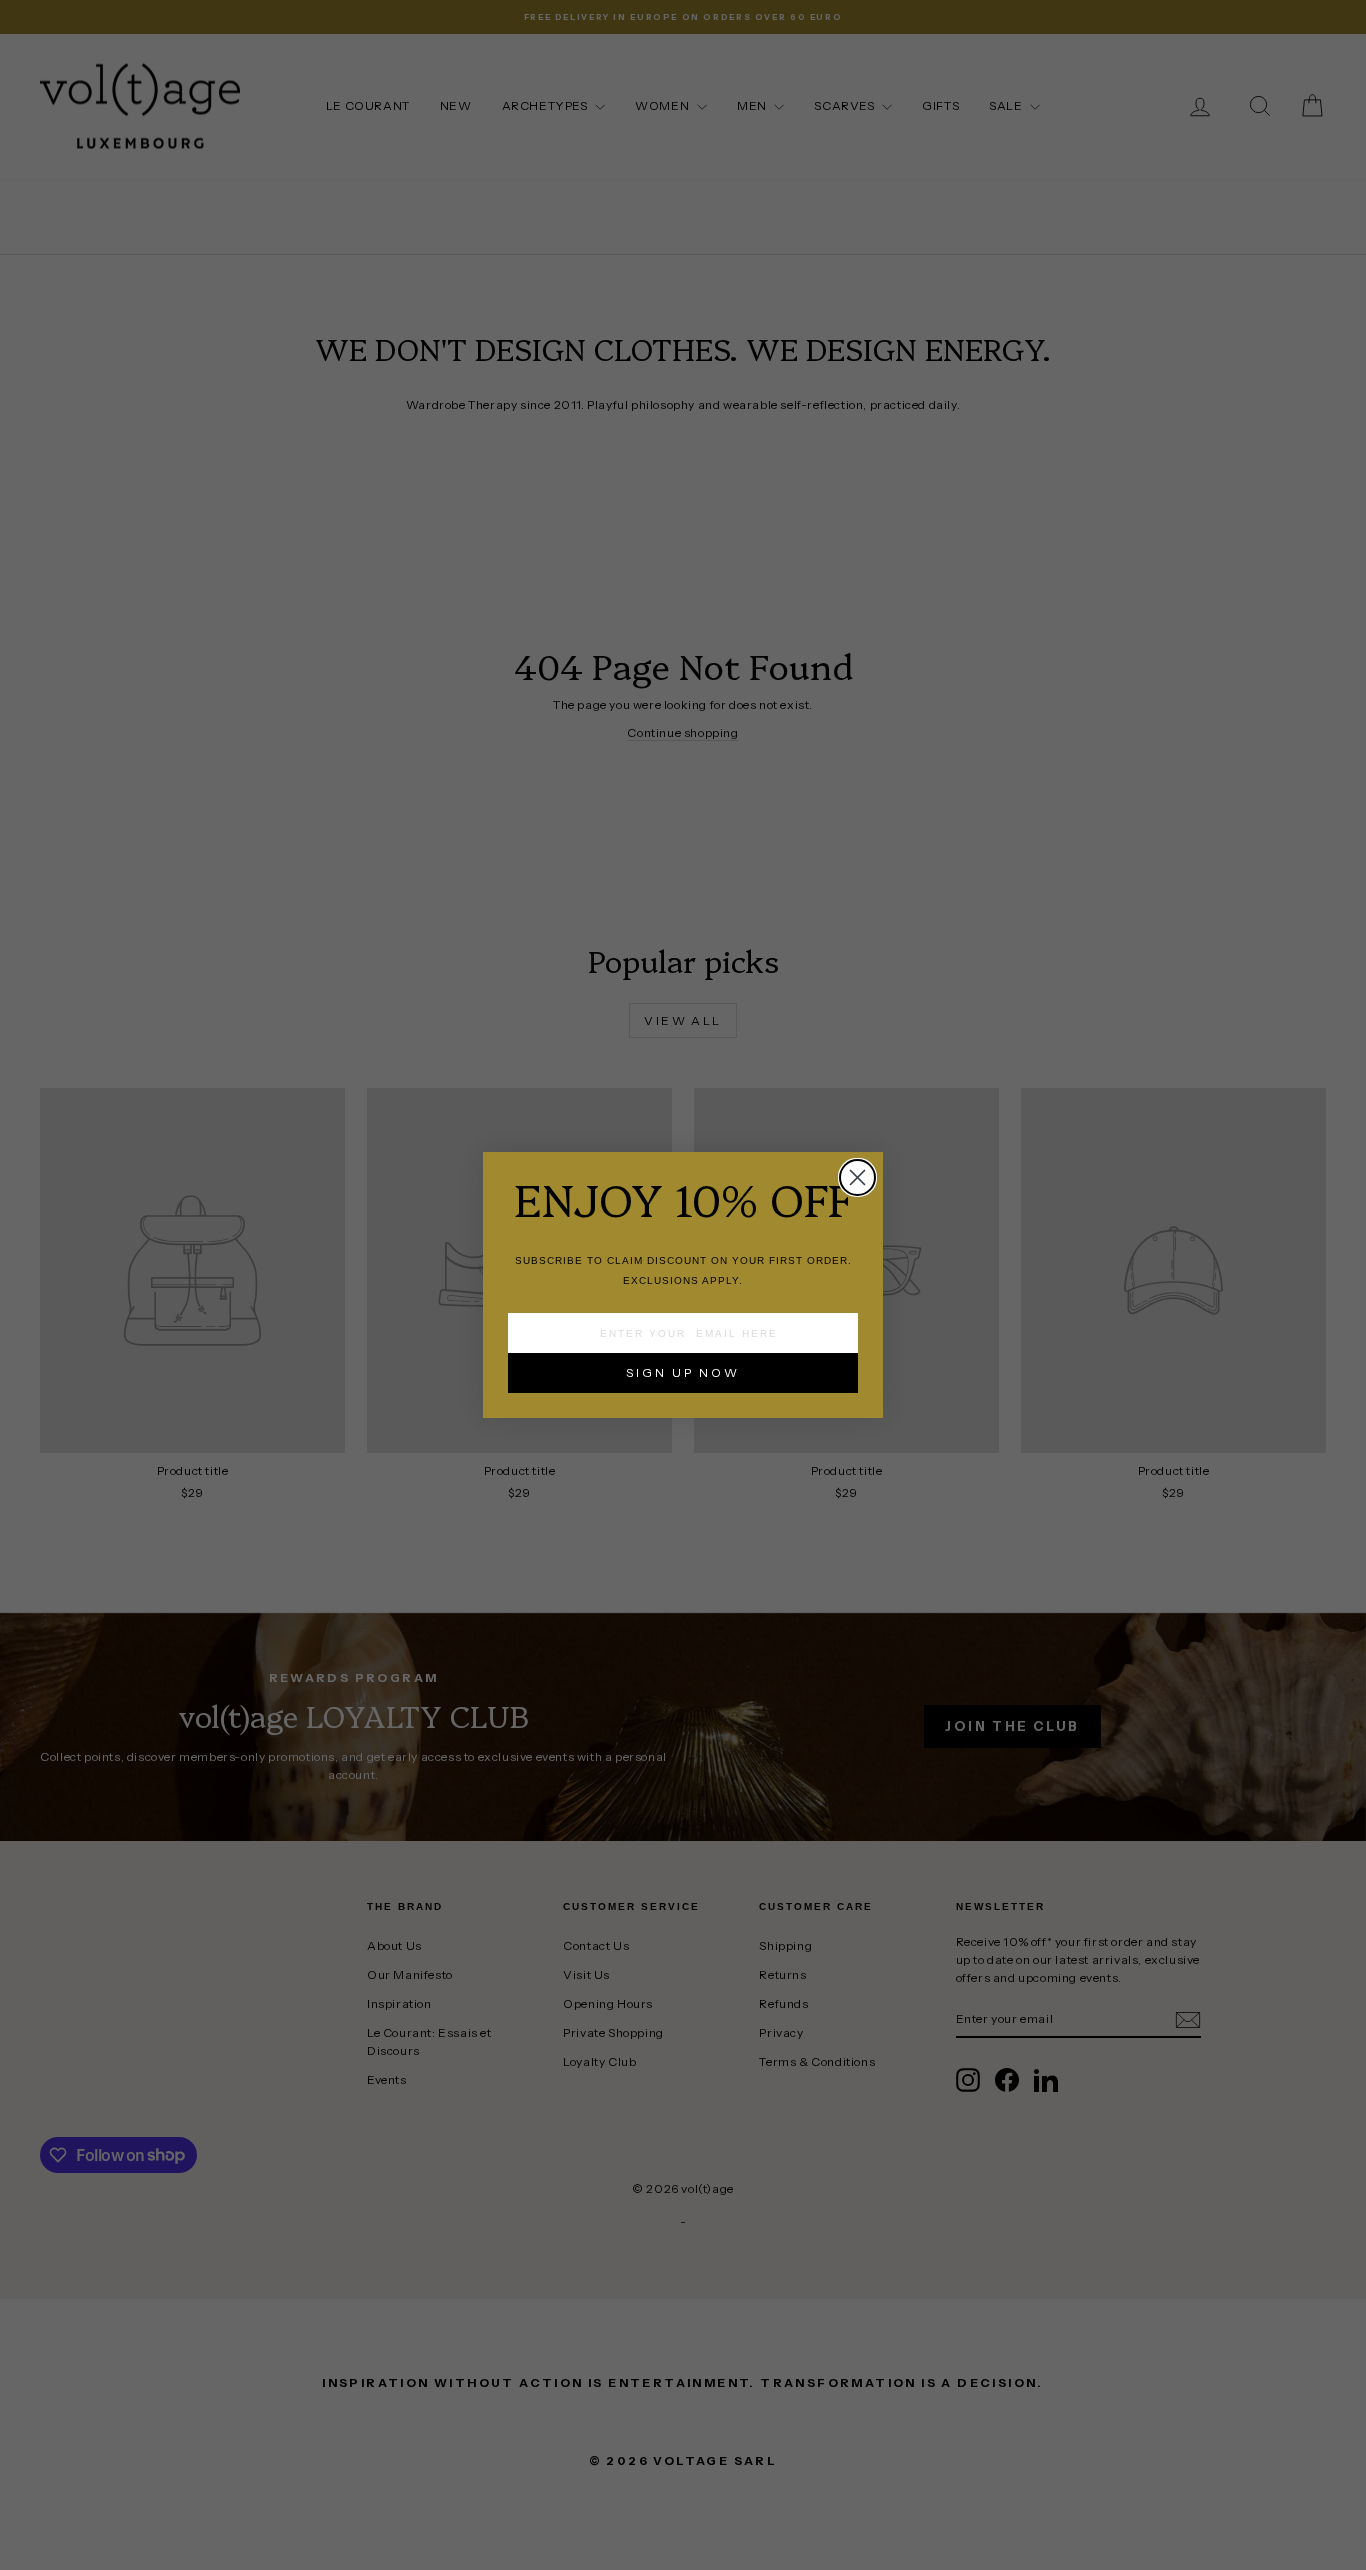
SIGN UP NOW (683, 1372)
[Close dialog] (857, 1177)
